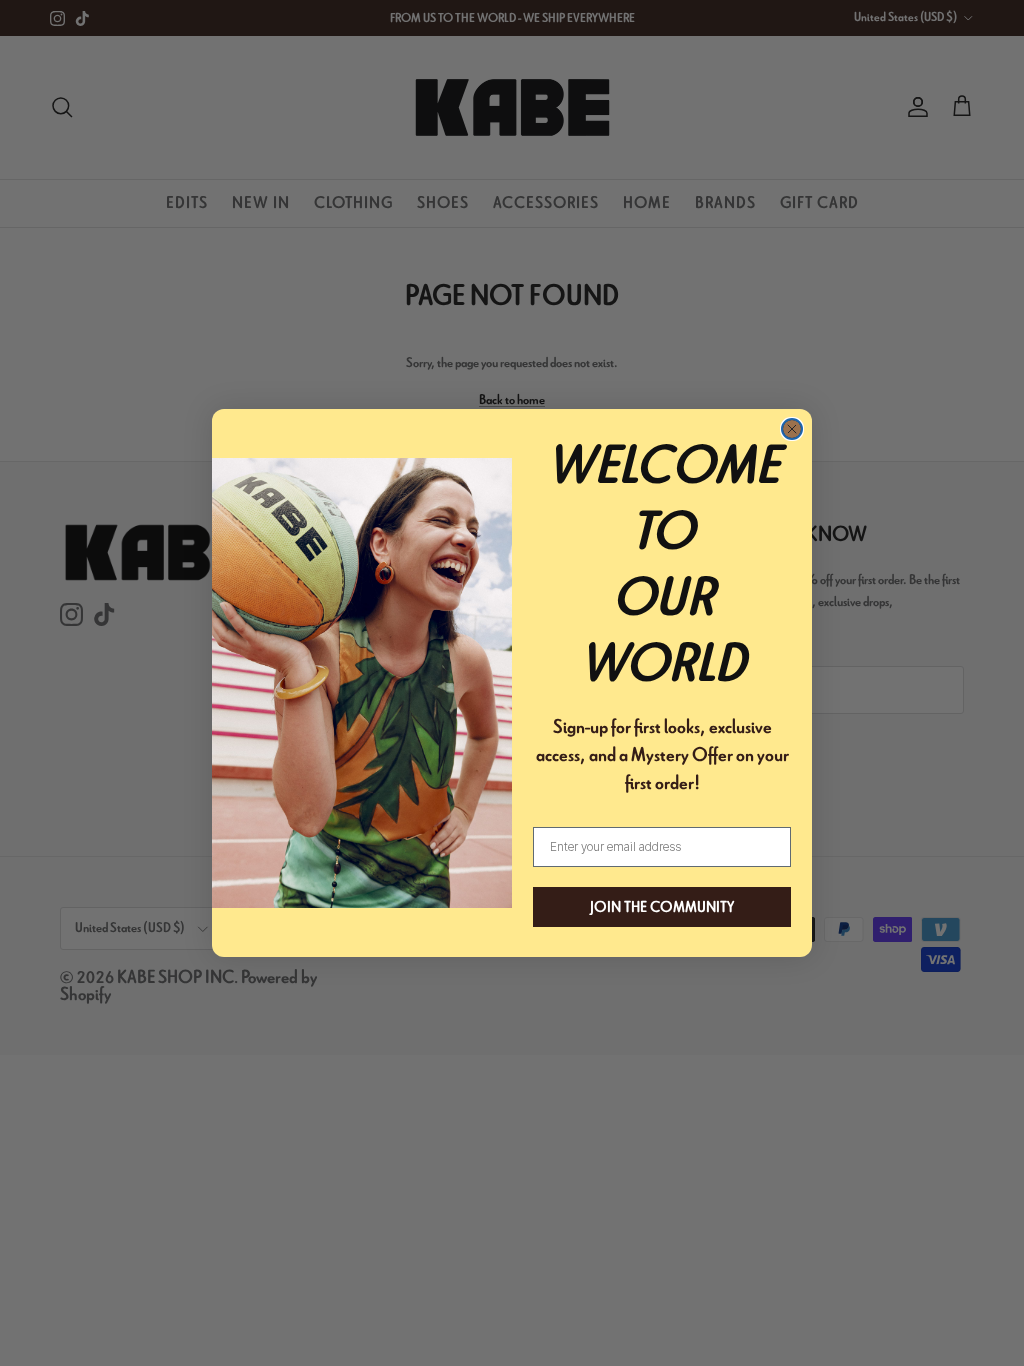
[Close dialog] (792, 429)
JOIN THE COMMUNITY (662, 907)
